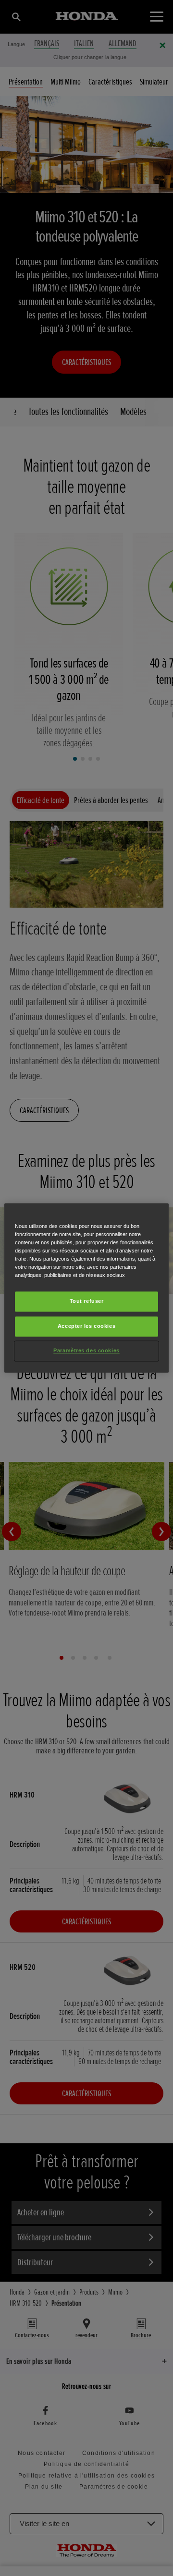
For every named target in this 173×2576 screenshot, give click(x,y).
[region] (86, 1288)
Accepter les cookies (86, 1326)
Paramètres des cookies (86, 1351)
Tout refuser (87, 1301)
